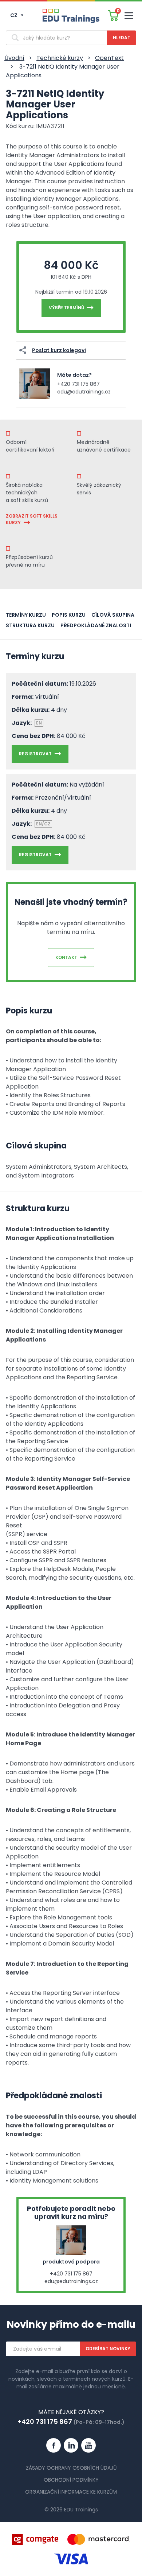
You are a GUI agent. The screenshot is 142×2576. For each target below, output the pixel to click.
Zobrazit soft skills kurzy (32, 519)
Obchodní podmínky (71, 2480)
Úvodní (14, 58)
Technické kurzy (60, 58)
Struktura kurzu (30, 625)
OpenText (109, 58)
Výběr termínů (66, 308)
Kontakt (66, 957)
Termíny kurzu (26, 615)
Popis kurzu (69, 615)
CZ (14, 15)
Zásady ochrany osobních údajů (71, 2468)
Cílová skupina (113, 615)
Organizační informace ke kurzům (71, 2492)
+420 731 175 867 (78, 384)
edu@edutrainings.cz (84, 392)
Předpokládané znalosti (96, 625)
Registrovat (35, 754)
